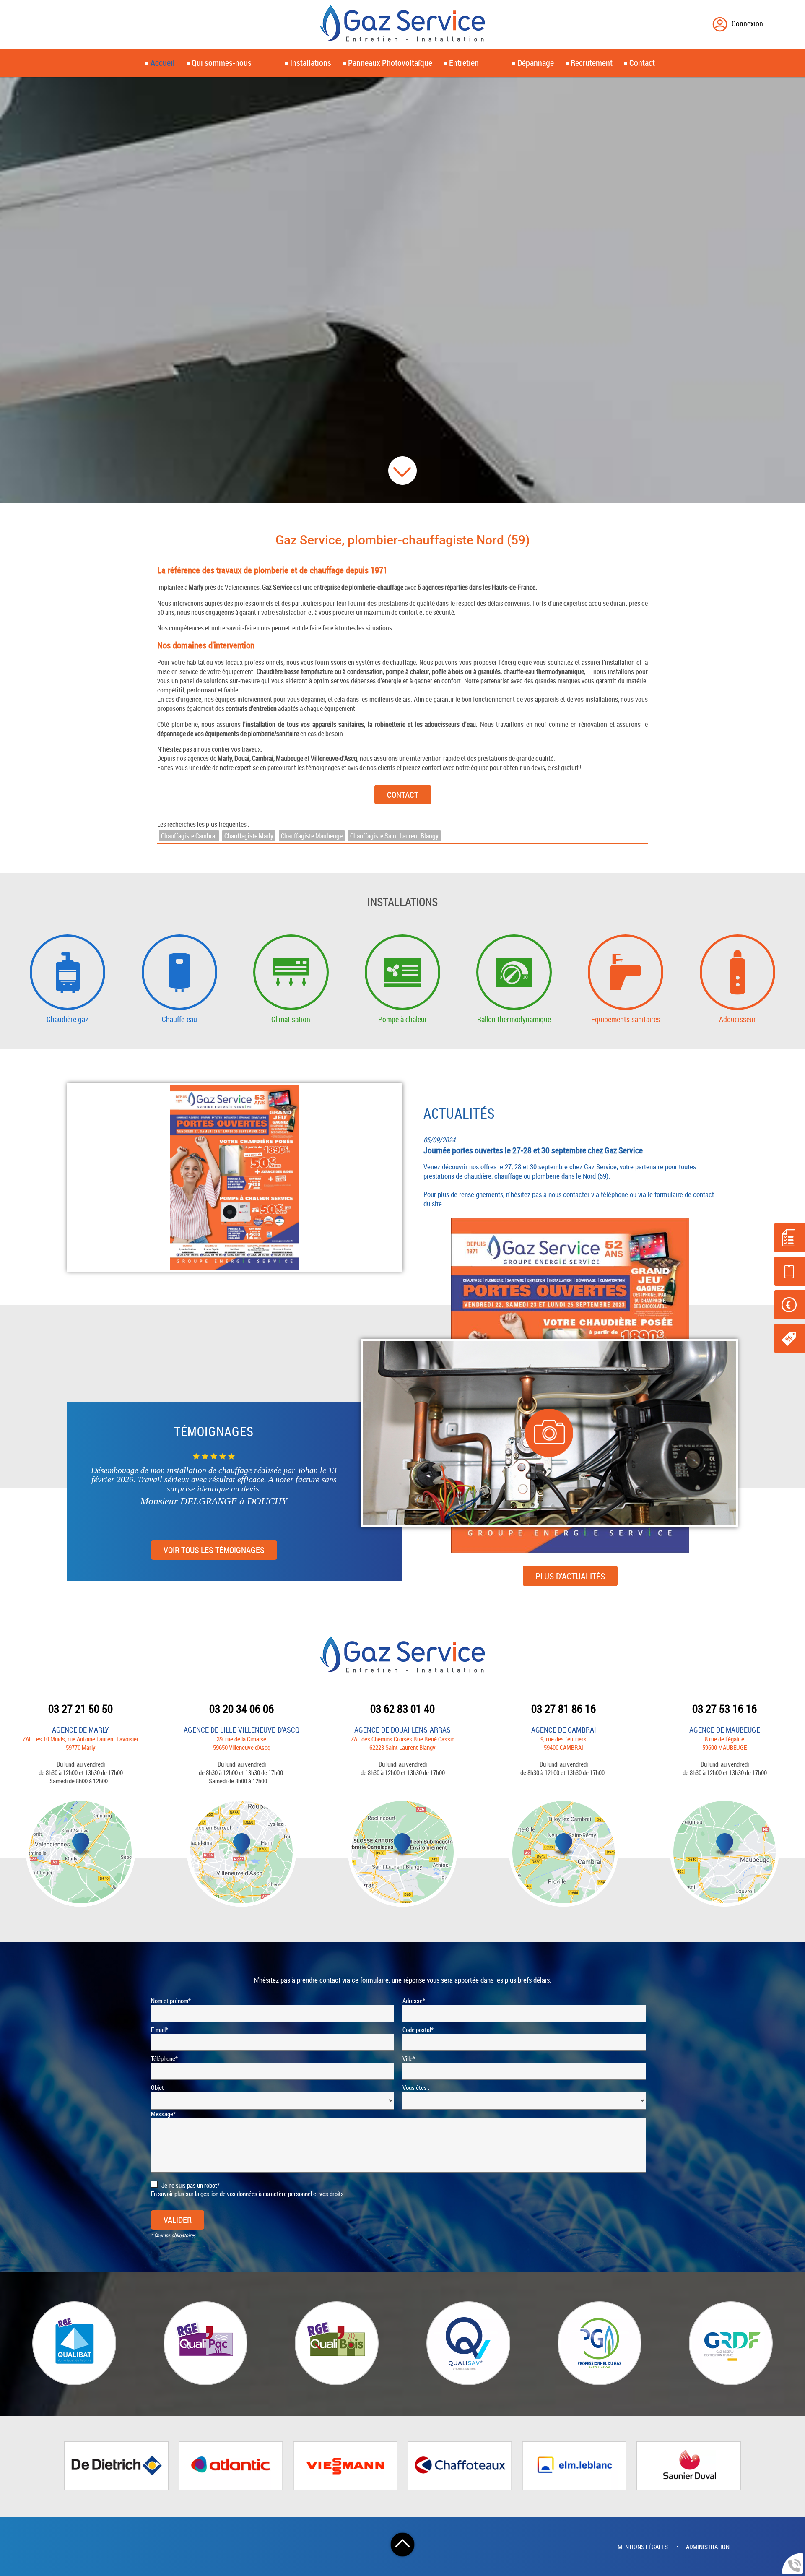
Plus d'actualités (570, 1240)
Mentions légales (643, 2547)
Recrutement (592, 63)
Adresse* (414, 2001)
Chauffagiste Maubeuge (312, 836)
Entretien (464, 63)
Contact (403, 795)
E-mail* (160, 2030)
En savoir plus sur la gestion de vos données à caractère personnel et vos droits (247, 2194)
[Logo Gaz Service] (402, 25)
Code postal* (418, 2030)
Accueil (163, 63)
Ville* (409, 2058)
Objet (157, 2087)
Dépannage (536, 63)
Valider (178, 2220)
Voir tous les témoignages (214, 1550)
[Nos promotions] (790, 1338)
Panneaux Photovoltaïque (390, 63)
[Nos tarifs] (790, 1305)
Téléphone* (164, 2058)
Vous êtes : (416, 2087)
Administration (708, 2547)
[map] (80, 1853)
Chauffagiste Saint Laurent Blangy (394, 836)
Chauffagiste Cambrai (189, 836)
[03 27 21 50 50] (790, 1271)
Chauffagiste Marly (249, 836)
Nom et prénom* (171, 2001)
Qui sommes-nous (222, 63)
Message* (163, 2114)
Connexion (747, 23)
